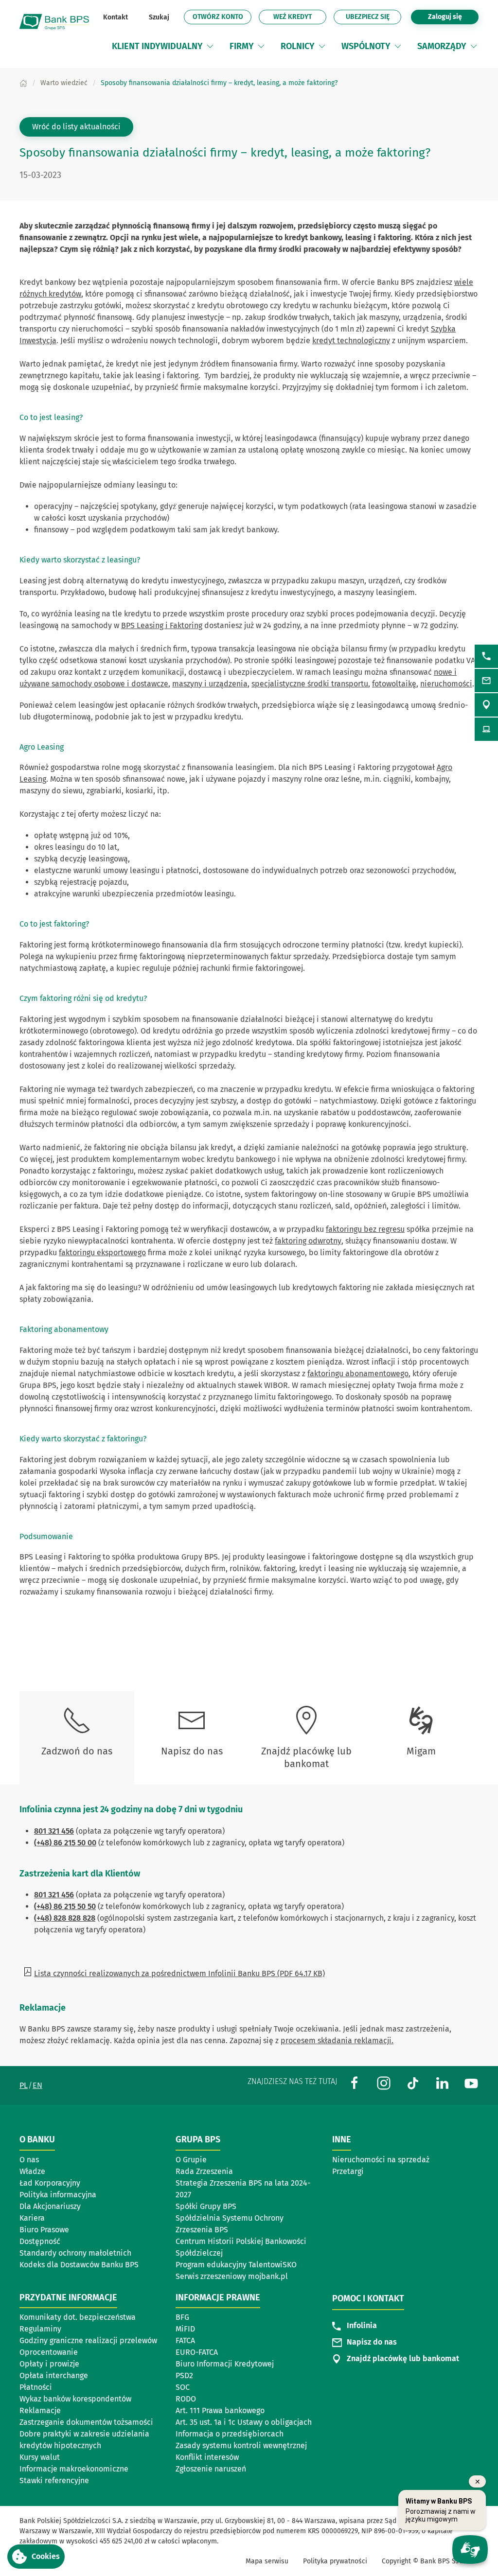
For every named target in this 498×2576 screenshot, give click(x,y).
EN (37, 2085)
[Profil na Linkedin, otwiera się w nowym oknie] (442, 2083)
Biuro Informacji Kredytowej (225, 2364)
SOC (183, 2387)
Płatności (36, 2387)
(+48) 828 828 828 (65, 1918)
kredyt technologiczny (351, 341)
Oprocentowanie (49, 2352)
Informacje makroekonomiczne (74, 2469)
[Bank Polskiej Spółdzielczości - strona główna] (58, 22)
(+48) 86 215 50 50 (65, 1906)
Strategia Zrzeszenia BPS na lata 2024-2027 (243, 2189)
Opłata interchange (54, 2375)
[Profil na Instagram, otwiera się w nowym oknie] (384, 2083)
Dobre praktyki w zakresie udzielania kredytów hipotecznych (84, 2440)
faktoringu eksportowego (102, 1253)
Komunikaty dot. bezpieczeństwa (78, 2317)
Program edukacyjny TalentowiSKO (236, 2265)
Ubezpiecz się (368, 17)
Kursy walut (40, 2457)
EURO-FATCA (197, 2352)
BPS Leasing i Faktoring (162, 625)
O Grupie (191, 2160)
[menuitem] (163, 46)
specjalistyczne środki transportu (310, 684)
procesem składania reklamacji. (337, 2041)
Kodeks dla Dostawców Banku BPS (79, 2265)
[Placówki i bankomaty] (486, 705)
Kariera (32, 2218)
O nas (29, 2160)
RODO (186, 2399)
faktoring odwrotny (308, 1241)
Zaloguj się (453, 17)
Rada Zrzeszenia (204, 2171)
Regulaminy (40, 2329)
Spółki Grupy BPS (206, 2206)
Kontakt (116, 17)
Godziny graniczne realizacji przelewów (88, 2340)
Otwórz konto (222, 18)
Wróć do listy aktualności (76, 127)
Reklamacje (40, 2410)
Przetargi (348, 2171)
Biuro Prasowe (44, 2230)
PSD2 (184, 2375)
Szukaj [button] (159, 17)
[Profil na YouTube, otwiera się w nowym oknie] (471, 2083)
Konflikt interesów (207, 2457)
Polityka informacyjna (58, 2195)
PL (24, 2085)
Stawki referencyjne (54, 2480)
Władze (32, 2171)
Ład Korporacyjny (50, 2183)
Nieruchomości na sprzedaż (381, 2160)
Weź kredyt (300, 18)
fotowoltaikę (394, 684)
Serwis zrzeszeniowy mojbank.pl (232, 2276)
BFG (182, 2317)
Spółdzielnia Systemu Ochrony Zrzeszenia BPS (230, 2224)
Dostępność (40, 2241)
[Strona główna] (23, 83)
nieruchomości (446, 684)
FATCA (185, 2340)
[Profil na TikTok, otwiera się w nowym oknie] (413, 2083)
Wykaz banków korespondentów (75, 2399)
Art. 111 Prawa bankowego (220, 2410)
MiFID (185, 2329)
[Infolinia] (486, 656)
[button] (210, 46)
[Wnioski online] (486, 729)
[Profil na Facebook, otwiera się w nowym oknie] (355, 2083)
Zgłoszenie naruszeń (211, 2469)
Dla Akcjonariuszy (50, 2206)
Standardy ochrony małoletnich (75, 2253)
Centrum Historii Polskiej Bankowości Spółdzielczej (241, 2247)
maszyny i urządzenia (210, 684)
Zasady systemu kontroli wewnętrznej (241, 2445)
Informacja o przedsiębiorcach (230, 2434)
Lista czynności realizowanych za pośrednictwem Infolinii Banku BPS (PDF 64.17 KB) (179, 1973)
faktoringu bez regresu (365, 1229)
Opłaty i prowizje (49, 2364)
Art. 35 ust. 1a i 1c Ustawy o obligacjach (244, 2422)
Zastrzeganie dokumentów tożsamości (86, 2422)
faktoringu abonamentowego (358, 1374)
